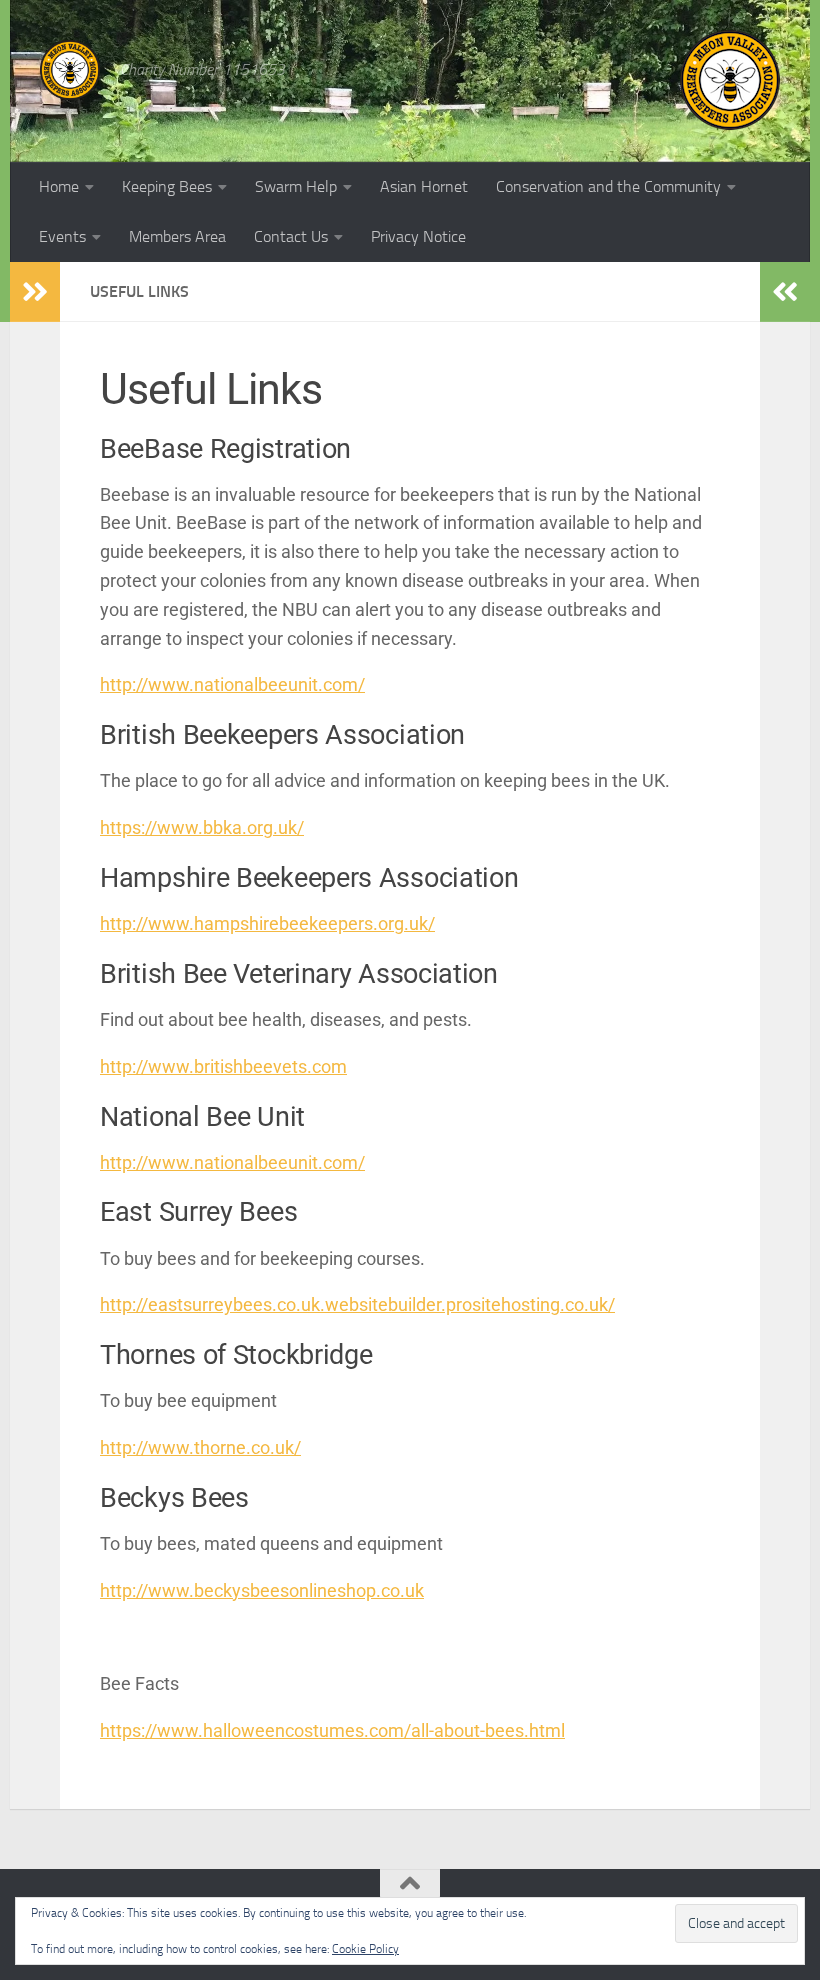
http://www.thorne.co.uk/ (200, 1447)
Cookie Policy (365, 1949)
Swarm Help (296, 186)
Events (62, 236)
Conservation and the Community (608, 186)
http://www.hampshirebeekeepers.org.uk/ (267, 923)
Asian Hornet (424, 186)
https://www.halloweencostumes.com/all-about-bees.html (332, 1730)
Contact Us (291, 236)
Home (59, 186)
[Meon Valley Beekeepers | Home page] (70, 70)
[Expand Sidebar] (35, 292)
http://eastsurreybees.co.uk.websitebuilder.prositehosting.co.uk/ (357, 1304)
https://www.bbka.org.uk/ (202, 827)
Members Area (177, 236)
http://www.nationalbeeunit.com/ (232, 684)
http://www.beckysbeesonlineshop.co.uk (262, 1590)
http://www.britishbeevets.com (223, 1066)
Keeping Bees (167, 186)
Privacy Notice (418, 236)
